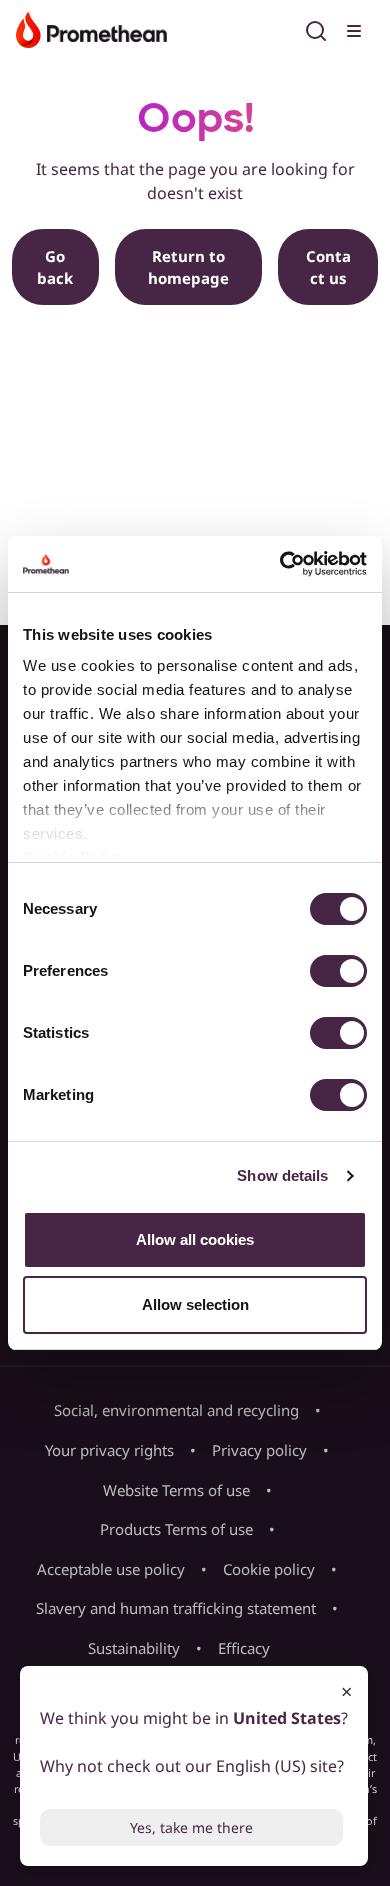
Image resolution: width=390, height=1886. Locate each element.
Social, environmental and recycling (176, 1410)
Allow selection (195, 1304)
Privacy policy (259, 1450)
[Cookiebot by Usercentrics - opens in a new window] (280, 564)
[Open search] (316, 28)
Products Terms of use (176, 1529)
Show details (282, 1175)
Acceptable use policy (111, 1569)
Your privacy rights (109, 1450)
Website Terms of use (176, 1490)
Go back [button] (55, 267)
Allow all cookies (195, 1239)
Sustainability (134, 1648)
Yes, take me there (191, 1827)
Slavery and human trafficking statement (176, 1608)
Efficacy (244, 1648)
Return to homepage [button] (188, 267)
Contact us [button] (328, 267)
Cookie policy (269, 1569)
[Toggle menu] (356, 28)
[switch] (338, 971)
